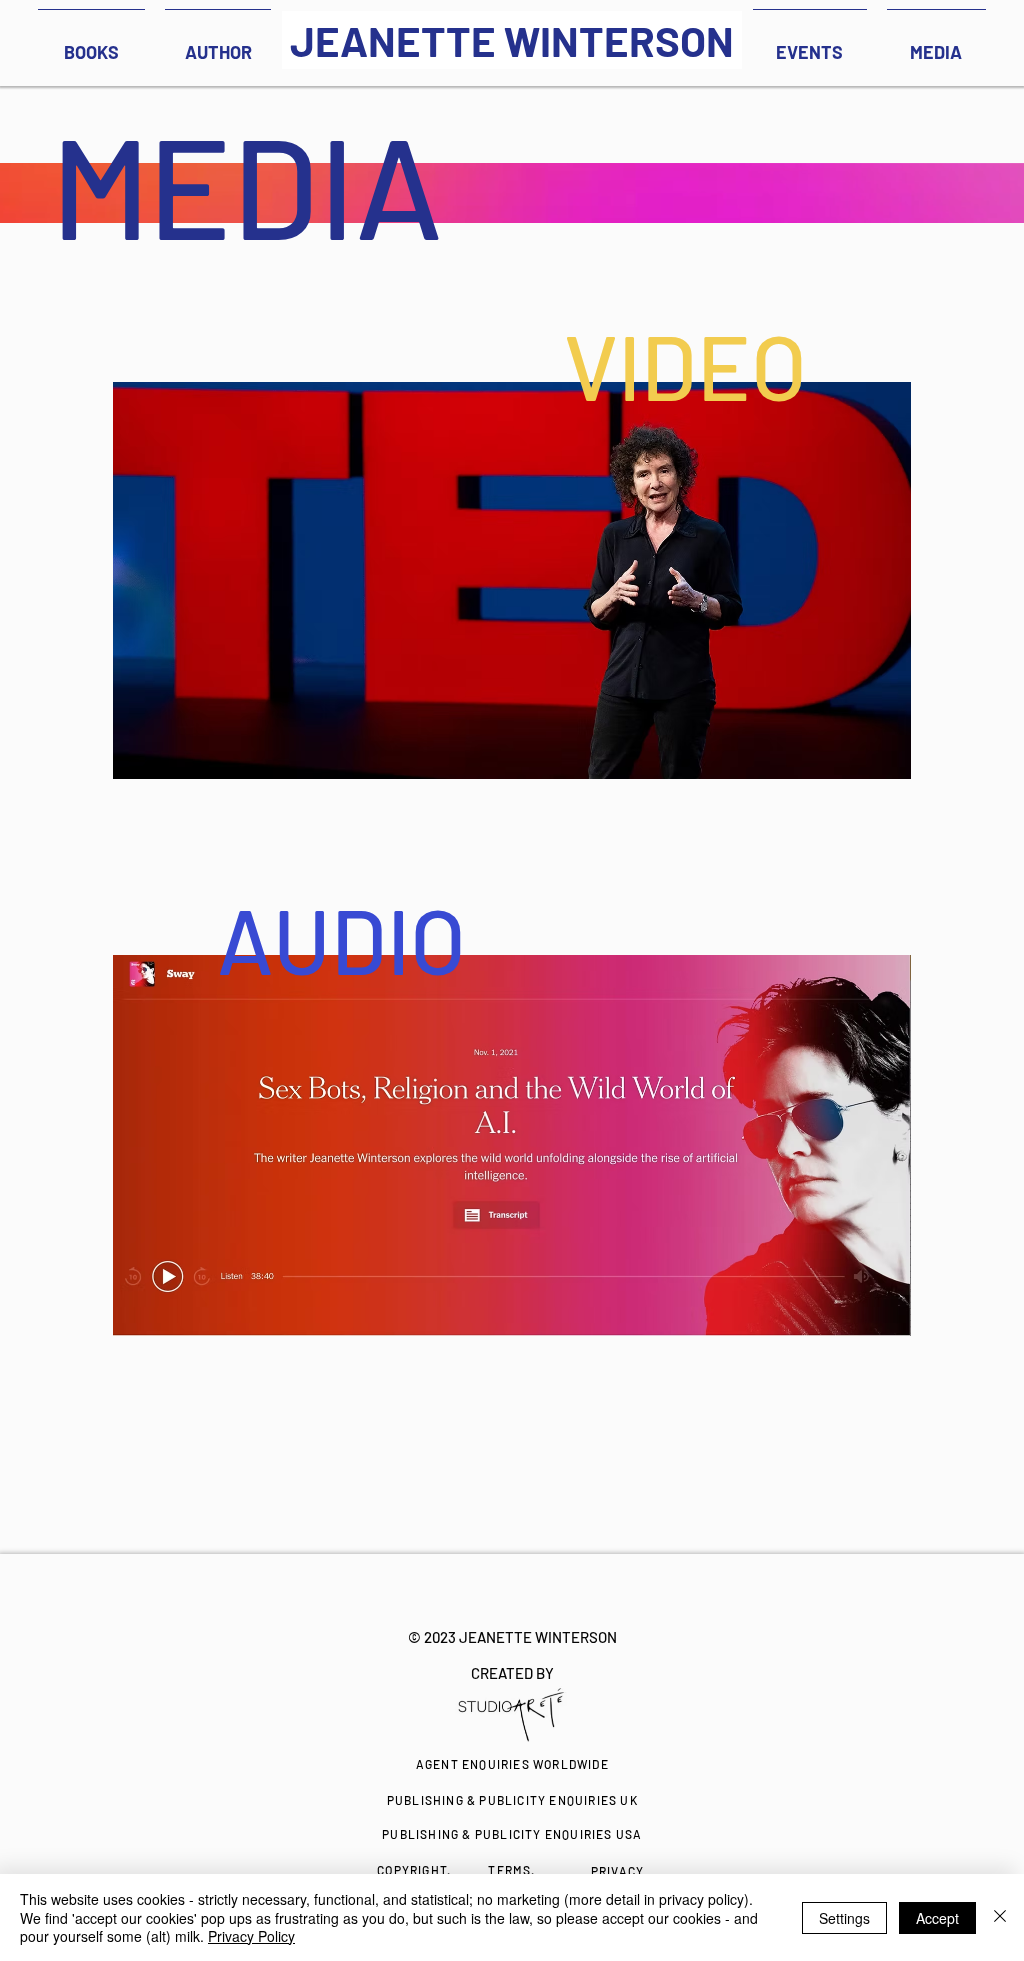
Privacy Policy (251, 1936)
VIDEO (685, 365)
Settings (844, 1918)
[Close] (1000, 1917)
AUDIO (341, 939)
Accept (937, 1918)
